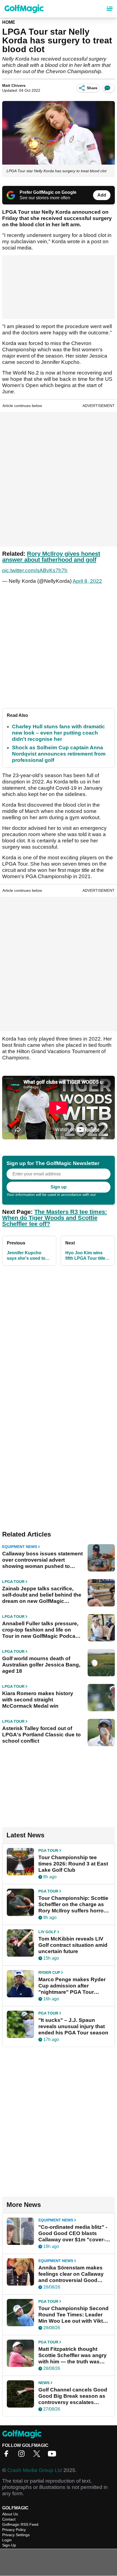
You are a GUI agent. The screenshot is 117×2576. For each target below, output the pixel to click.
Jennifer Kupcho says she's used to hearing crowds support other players (29, 1256)
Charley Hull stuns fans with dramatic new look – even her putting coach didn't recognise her (59, 733)
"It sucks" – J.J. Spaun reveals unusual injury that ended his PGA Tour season (73, 2026)
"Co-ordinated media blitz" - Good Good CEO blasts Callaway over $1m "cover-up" (73, 2233)
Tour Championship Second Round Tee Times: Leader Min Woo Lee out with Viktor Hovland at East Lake (73, 2315)
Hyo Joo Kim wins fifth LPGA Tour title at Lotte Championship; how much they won (88, 1256)
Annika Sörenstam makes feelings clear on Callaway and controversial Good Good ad (71, 2274)
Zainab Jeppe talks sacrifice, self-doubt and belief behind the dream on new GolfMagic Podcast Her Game (42, 1595)
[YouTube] (53, 2455)
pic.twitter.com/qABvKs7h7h (35, 570)
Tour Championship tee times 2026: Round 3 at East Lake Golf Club (73, 1864)
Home (9, 22)
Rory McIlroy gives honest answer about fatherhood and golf (51, 557)
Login (7, 2540)
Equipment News (20, 1547)
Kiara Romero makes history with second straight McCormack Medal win (38, 1700)
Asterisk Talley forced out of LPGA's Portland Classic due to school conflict (41, 1735)
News (44, 2383)
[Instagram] (23, 2455)
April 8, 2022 (87, 581)
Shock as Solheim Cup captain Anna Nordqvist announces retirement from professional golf (59, 754)
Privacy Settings (16, 2535)
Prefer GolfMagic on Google (48, 192)
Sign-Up (9, 2545)
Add (102, 195)
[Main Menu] (110, 9)
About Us (10, 2514)
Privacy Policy (14, 2530)
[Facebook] (8, 2455)
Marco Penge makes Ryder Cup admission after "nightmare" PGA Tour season (72, 1986)
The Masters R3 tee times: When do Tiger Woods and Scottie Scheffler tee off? (55, 1218)
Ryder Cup (49, 1972)
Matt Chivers (14, 85)
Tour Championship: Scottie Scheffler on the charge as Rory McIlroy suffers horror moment (73, 1904)
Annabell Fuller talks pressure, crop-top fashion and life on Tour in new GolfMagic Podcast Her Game (41, 1630)
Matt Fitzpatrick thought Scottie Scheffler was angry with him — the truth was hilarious (73, 2355)
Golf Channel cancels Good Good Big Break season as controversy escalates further (73, 2396)
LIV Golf (47, 1932)
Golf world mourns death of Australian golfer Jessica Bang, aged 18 (41, 1665)
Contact (9, 2519)
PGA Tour (48, 1850)
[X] (38, 2455)
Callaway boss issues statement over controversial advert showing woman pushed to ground (42, 1560)
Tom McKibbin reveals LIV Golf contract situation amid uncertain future (73, 1945)
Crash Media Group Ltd (35, 2470)
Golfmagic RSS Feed (20, 2524)
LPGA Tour (13, 1582)
